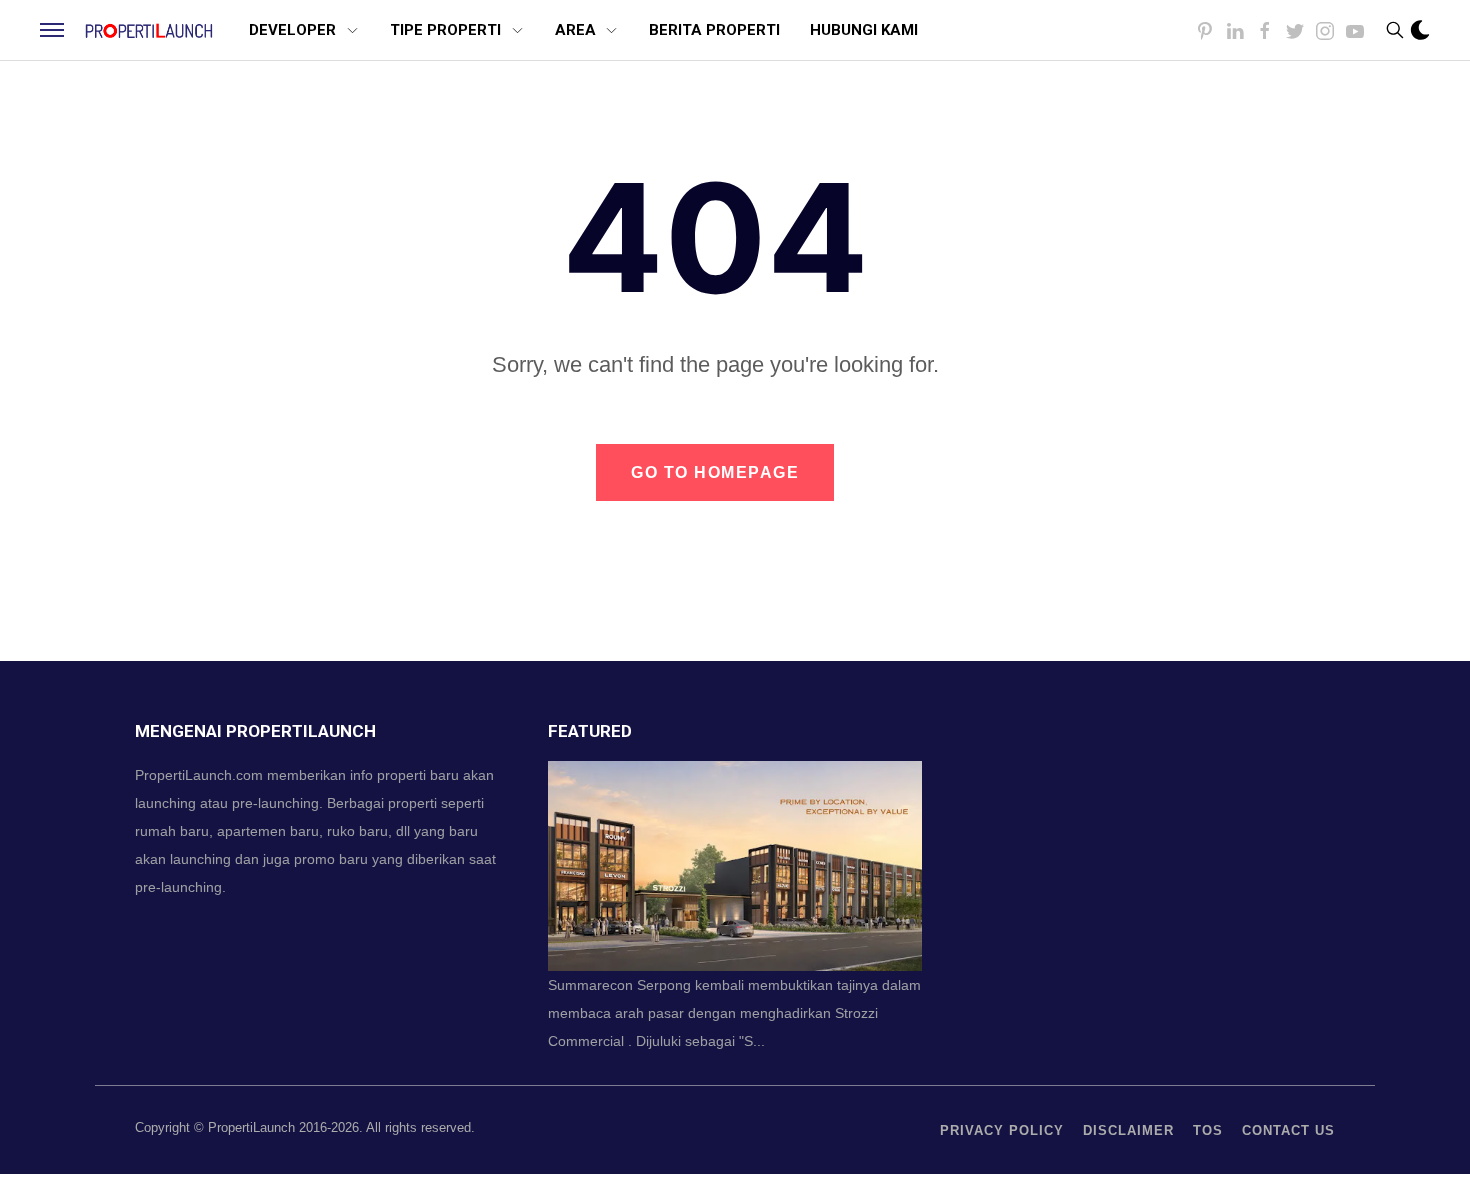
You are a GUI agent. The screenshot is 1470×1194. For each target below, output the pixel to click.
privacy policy (1002, 1130)
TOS (1208, 1130)
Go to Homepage (715, 472)
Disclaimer (1128, 1130)
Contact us (1288, 1130)
